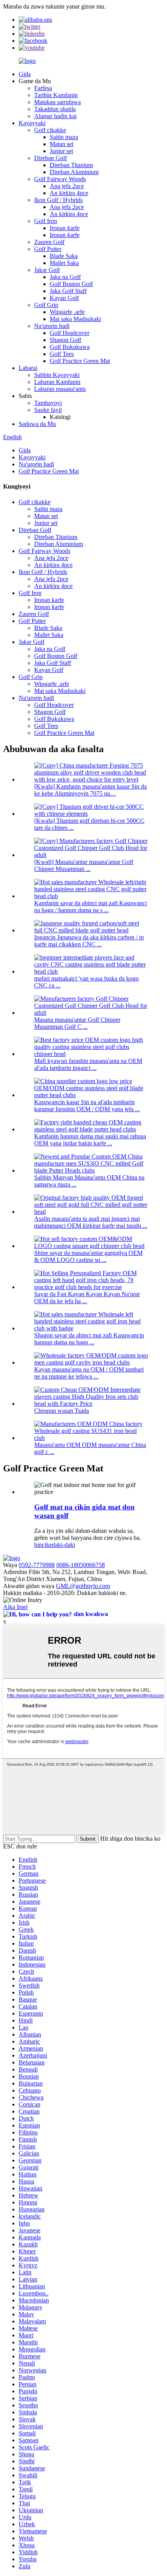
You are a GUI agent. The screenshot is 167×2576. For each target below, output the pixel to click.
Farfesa (43, 88)
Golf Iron (46, 221)
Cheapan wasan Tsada (62, 1411)
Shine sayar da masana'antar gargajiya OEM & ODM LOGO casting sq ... (88, 1256)
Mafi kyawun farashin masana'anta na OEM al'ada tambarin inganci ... (88, 1064)
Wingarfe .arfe (67, 312)
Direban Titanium (71, 165)
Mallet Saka (64, 263)
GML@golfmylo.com (83, 1586)
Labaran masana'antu (60, 389)
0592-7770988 (37, 1565)
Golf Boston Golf (71, 284)
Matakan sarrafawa (57, 102)
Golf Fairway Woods (60, 179)
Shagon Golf (65, 340)
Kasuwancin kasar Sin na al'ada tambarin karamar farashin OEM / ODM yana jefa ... (87, 1106)
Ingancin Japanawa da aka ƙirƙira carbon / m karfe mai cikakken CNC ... (89, 941)
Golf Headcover (70, 333)
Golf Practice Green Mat (80, 361)
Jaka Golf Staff (68, 291)
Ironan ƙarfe (65, 228)
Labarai (28, 368)
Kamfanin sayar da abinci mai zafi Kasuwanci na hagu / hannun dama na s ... (90, 907)
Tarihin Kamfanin (56, 95)
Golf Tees (62, 354)
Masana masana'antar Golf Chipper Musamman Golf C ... (77, 1023)
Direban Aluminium (74, 172)
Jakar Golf (47, 270)
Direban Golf (50, 158)
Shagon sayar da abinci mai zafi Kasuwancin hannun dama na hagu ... (89, 1339)
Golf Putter (48, 249)
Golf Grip (46, 305)
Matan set (62, 144)
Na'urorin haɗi (52, 326)
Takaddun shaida (55, 109)
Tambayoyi (48, 403)
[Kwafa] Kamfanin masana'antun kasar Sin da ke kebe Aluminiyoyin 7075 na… (90, 790)
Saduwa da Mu (37, 424)
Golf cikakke (50, 130)
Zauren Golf (49, 242)
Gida (25, 74)
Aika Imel (15, 1607)
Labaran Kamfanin (57, 382)
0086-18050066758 (81, 1565)
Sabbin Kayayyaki (57, 375)
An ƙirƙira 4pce (69, 193)
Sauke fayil (48, 410)
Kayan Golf (64, 298)
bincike (43, 1545)
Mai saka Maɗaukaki (75, 319)
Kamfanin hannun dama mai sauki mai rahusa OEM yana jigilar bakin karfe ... (90, 1140)
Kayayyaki (32, 123)
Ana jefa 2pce (67, 186)
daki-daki (63, 1545)
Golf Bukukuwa (70, 347)
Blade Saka (64, 256)
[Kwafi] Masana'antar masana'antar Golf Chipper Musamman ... (84, 865)
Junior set (61, 151)
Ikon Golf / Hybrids (58, 200)
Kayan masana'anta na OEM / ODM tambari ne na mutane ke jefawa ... (89, 1373)
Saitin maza (64, 137)
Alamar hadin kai (55, 116)
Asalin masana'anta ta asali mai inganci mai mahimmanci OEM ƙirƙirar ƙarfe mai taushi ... (91, 1222)
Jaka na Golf (65, 277)
